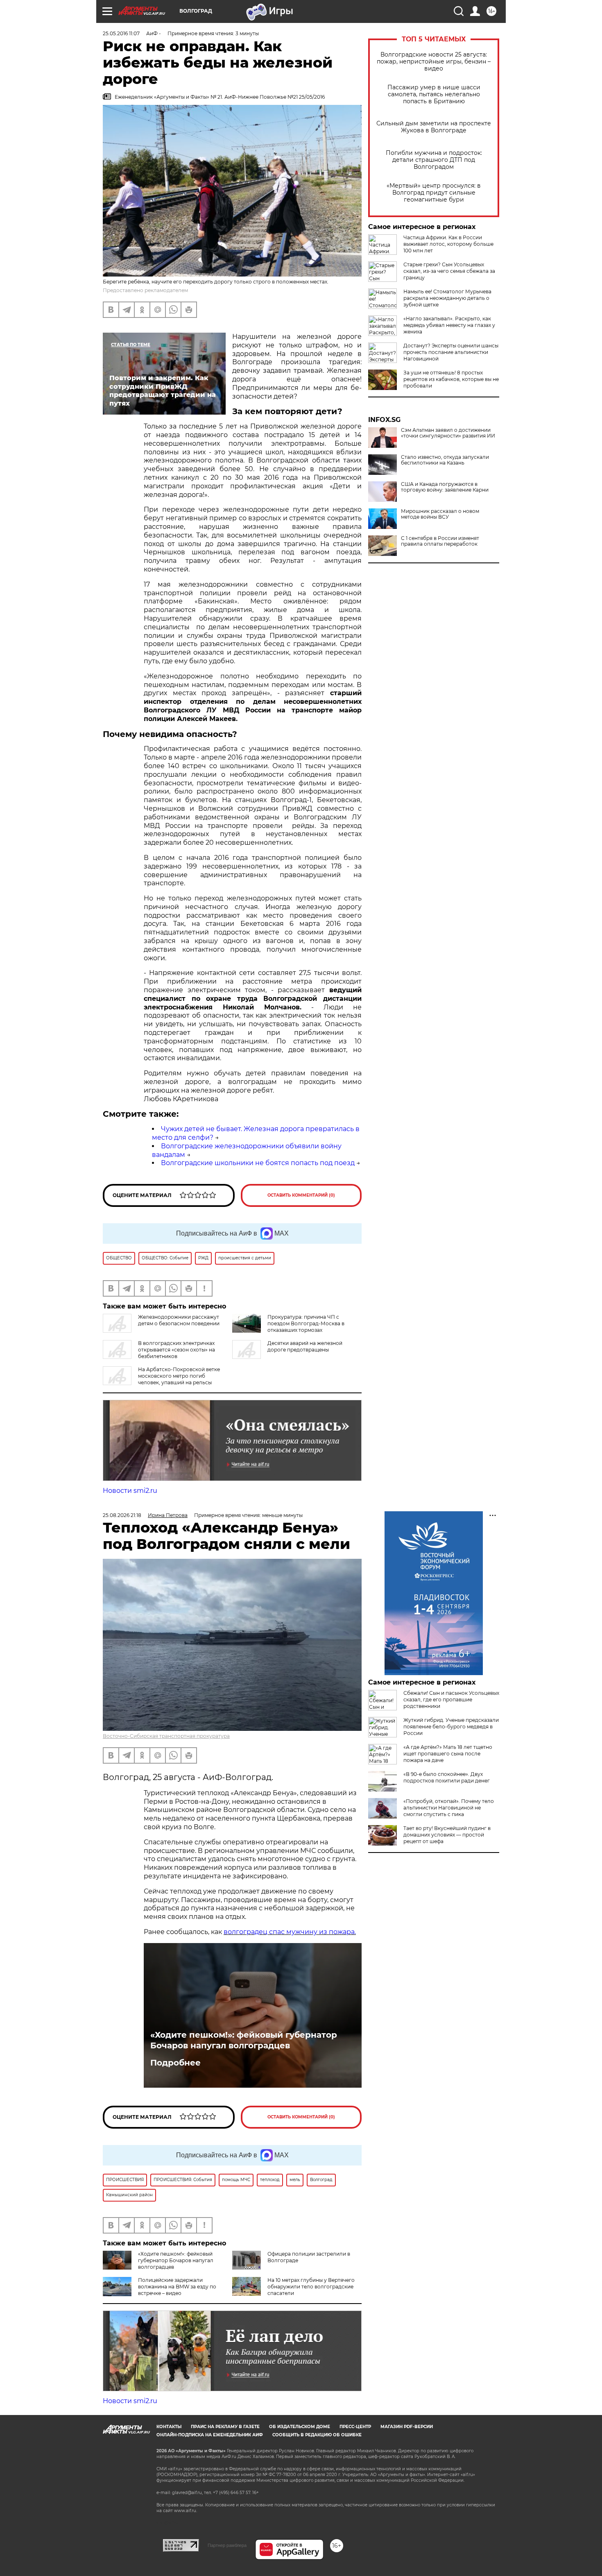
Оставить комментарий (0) (301, 1195)
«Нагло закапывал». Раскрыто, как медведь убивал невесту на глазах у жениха (449, 325)
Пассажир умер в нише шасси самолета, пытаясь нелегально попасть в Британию (434, 94)
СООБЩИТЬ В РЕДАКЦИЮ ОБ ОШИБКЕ (317, 2435)
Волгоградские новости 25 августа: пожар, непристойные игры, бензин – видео (434, 62)
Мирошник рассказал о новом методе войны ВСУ (440, 514)
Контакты (169, 2427)
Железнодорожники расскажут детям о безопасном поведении (179, 1320)
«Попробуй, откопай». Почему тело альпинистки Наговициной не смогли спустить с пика (449, 1808)
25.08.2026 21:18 (122, 1515)
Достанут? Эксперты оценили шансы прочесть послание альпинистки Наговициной (451, 352)
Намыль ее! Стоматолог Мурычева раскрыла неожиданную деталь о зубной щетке (447, 298)
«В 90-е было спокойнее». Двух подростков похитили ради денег (447, 1777)
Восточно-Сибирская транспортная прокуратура (166, 1736)
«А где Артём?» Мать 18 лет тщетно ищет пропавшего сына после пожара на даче (448, 1754)
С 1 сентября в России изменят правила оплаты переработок (440, 541)
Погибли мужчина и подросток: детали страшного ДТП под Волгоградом (434, 160)
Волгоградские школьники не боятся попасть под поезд (258, 1163)
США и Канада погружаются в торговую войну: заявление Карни (445, 487)
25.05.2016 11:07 (121, 33)
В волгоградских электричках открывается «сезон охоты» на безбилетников (177, 1350)
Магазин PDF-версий (407, 2427)
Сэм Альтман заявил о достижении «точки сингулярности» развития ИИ (448, 433)
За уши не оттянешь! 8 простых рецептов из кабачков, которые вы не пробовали (451, 379)
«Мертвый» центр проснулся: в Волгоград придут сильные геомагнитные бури (434, 193)
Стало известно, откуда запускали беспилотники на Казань (445, 460)
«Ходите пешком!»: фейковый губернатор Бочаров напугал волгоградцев (244, 2040)
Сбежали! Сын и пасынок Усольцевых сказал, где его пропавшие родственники (451, 1700)
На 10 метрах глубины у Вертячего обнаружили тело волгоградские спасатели (311, 2287)
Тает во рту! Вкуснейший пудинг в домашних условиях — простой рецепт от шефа (447, 1835)
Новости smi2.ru (130, 1491)
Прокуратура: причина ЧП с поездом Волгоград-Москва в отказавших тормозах (306, 1323)
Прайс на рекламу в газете (225, 2427)
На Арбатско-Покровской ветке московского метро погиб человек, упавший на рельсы (179, 1376)
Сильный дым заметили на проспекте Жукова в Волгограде (434, 127)
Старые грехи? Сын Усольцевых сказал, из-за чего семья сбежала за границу (449, 271)
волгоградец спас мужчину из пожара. (290, 1932)
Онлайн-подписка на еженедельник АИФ (210, 2435)
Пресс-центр (355, 2427)
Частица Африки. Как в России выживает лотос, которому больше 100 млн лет (448, 244)
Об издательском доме (300, 2427)
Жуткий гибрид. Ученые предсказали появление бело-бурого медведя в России (451, 1727)
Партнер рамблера (227, 2545)
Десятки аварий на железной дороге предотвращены (305, 1346)
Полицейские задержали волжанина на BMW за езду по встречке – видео (177, 2287)
